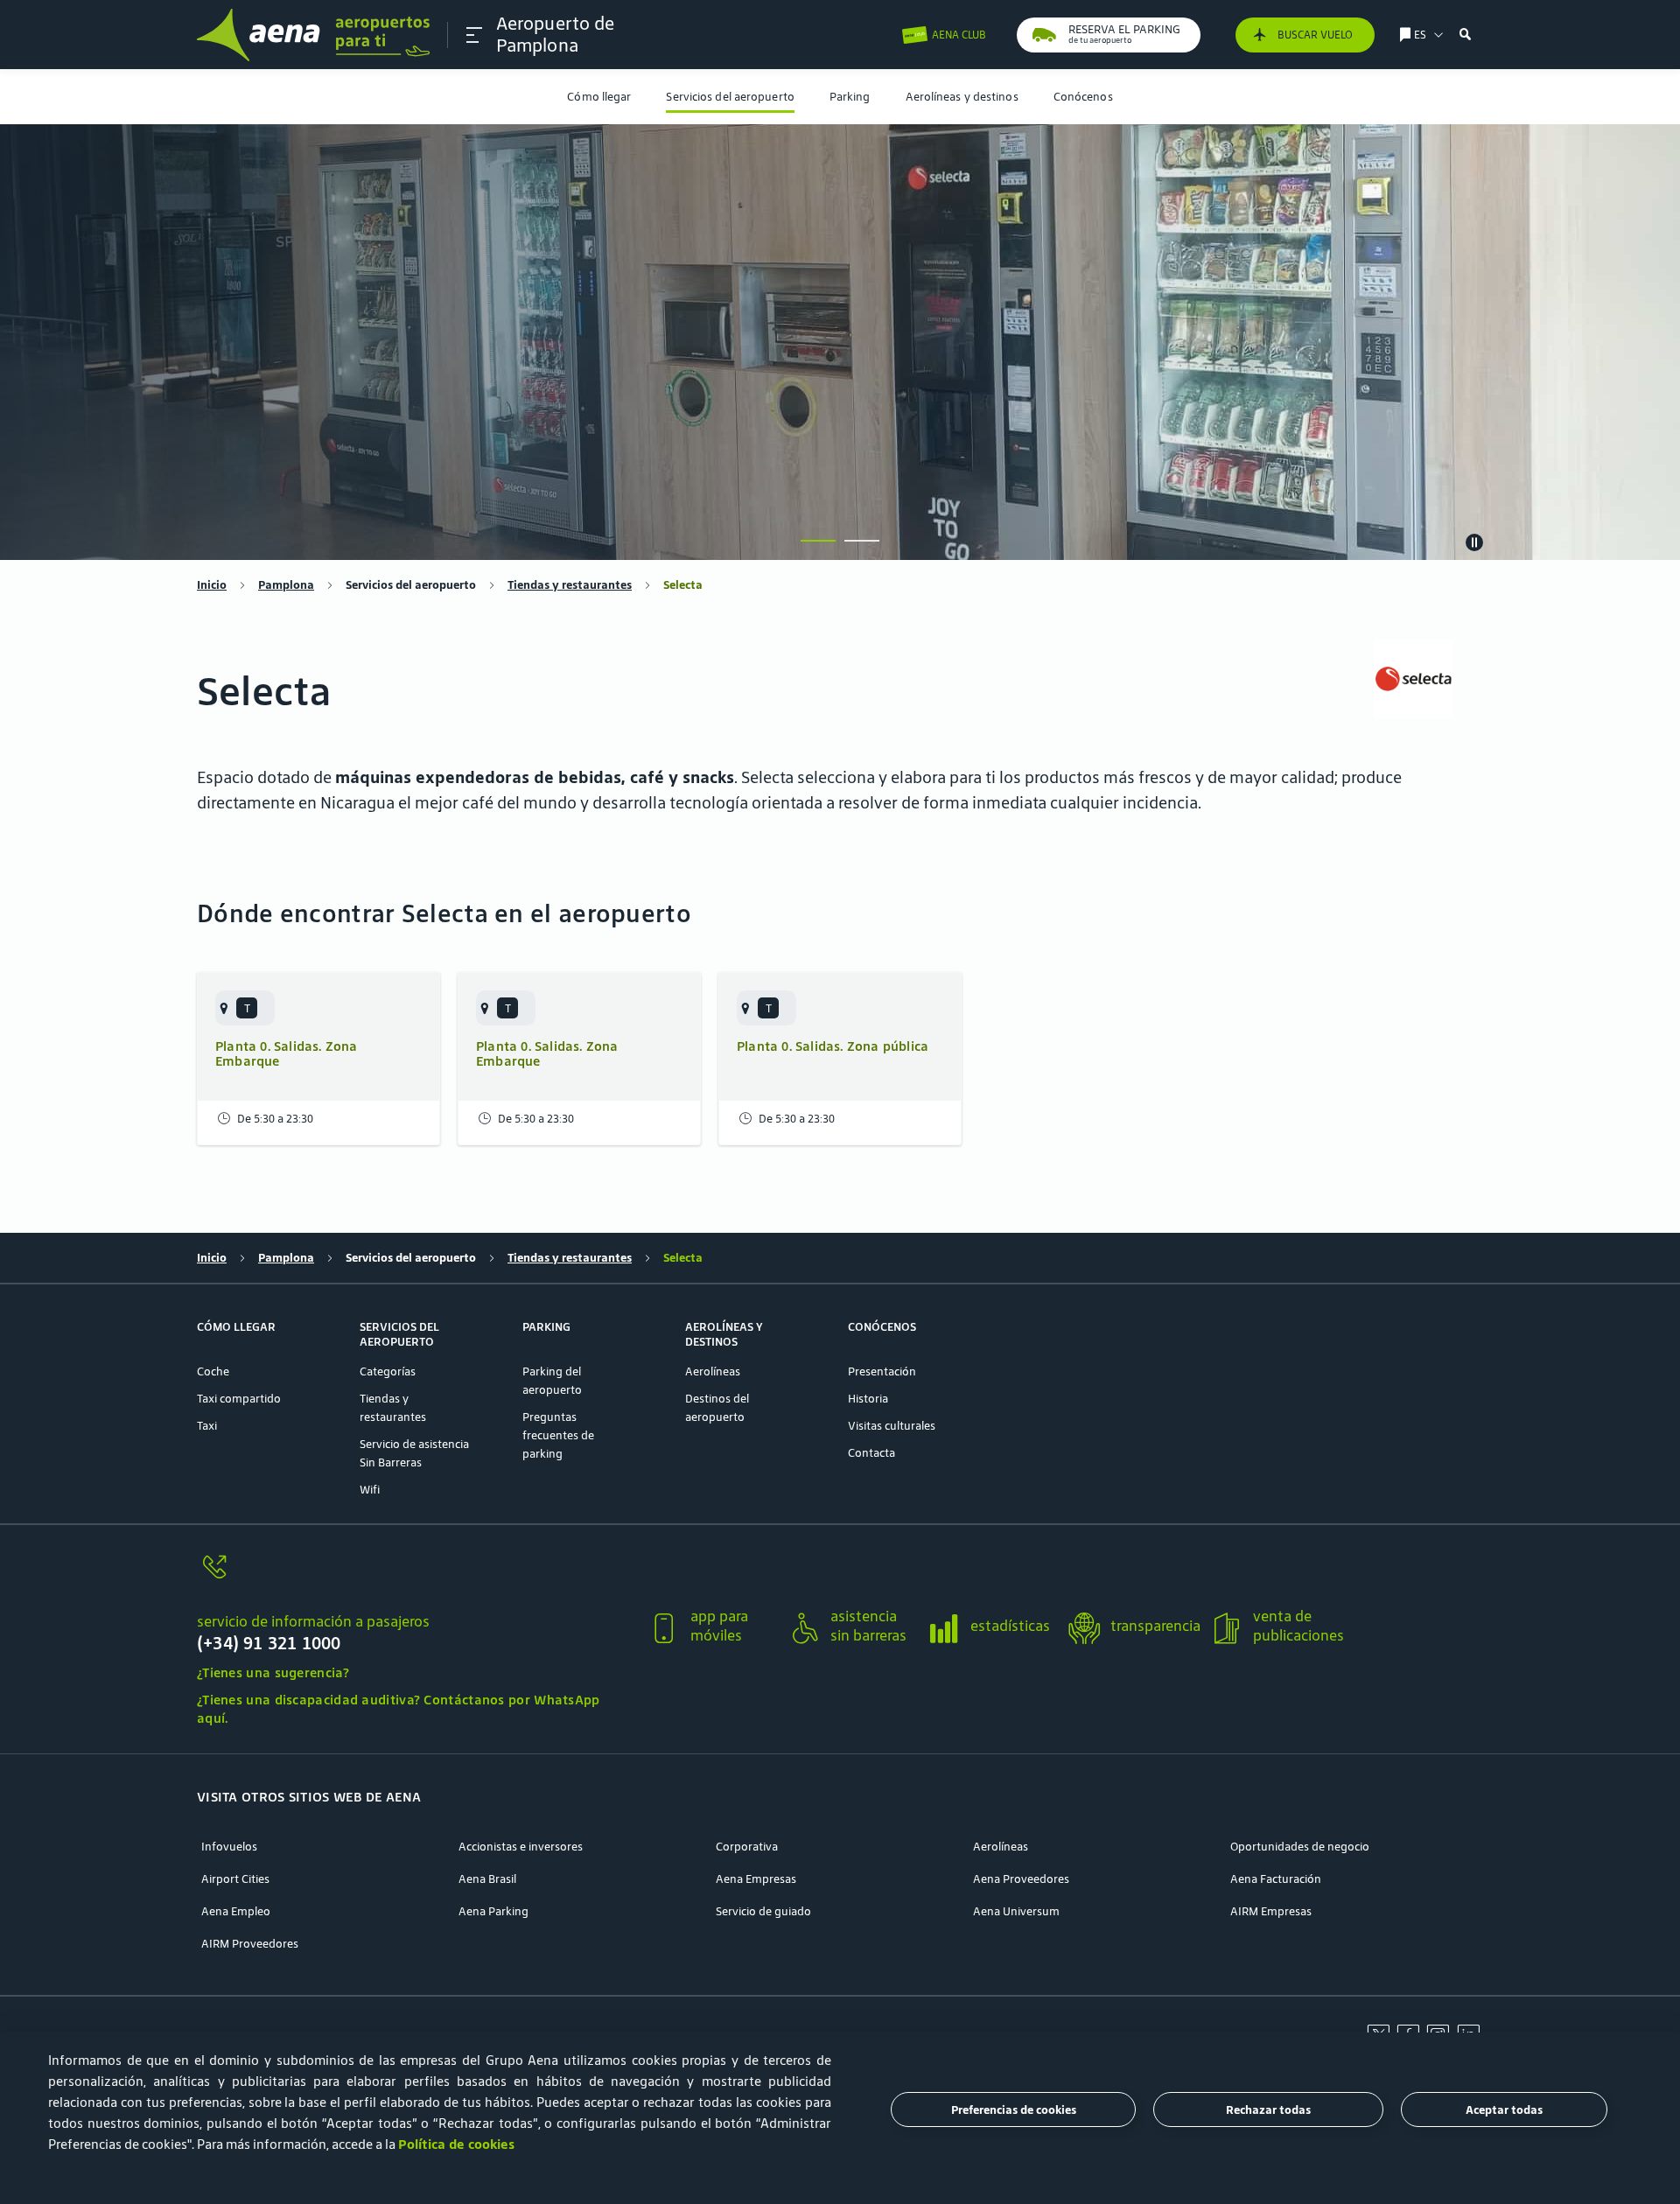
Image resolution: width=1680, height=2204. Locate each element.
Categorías (388, 1371)
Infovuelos (229, 1847)
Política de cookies (456, 2144)
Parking (850, 97)
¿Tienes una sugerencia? (273, 1672)
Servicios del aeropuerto (730, 97)
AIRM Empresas (1271, 1911)
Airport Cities (235, 1879)
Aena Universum (1016, 1911)
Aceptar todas (1504, 2110)
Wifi (370, 1490)
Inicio (212, 585)
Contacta (871, 1453)
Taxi (207, 1426)
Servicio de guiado (763, 1911)
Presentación (882, 1371)
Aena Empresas (756, 1879)
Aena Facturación (1276, 1879)
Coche (213, 1371)
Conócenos (1083, 97)
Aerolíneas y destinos (962, 97)
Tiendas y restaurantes (570, 585)
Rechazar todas (1268, 2110)
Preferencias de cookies (1014, 2110)
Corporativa (747, 1847)
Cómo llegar (599, 97)
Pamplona (286, 585)
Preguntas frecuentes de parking (558, 1435)
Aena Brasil (487, 1879)
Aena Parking (493, 1911)
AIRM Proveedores (250, 1944)
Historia (868, 1399)
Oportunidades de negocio (1300, 1847)
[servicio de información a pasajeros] (415, 1577)
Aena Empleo (236, 1911)
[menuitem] (599, 97)
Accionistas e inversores (521, 1847)
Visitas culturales (892, 1426)
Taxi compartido (239, 1399)
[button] (474, 35)
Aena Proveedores (1021, 1879)
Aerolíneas (713, 1371)
